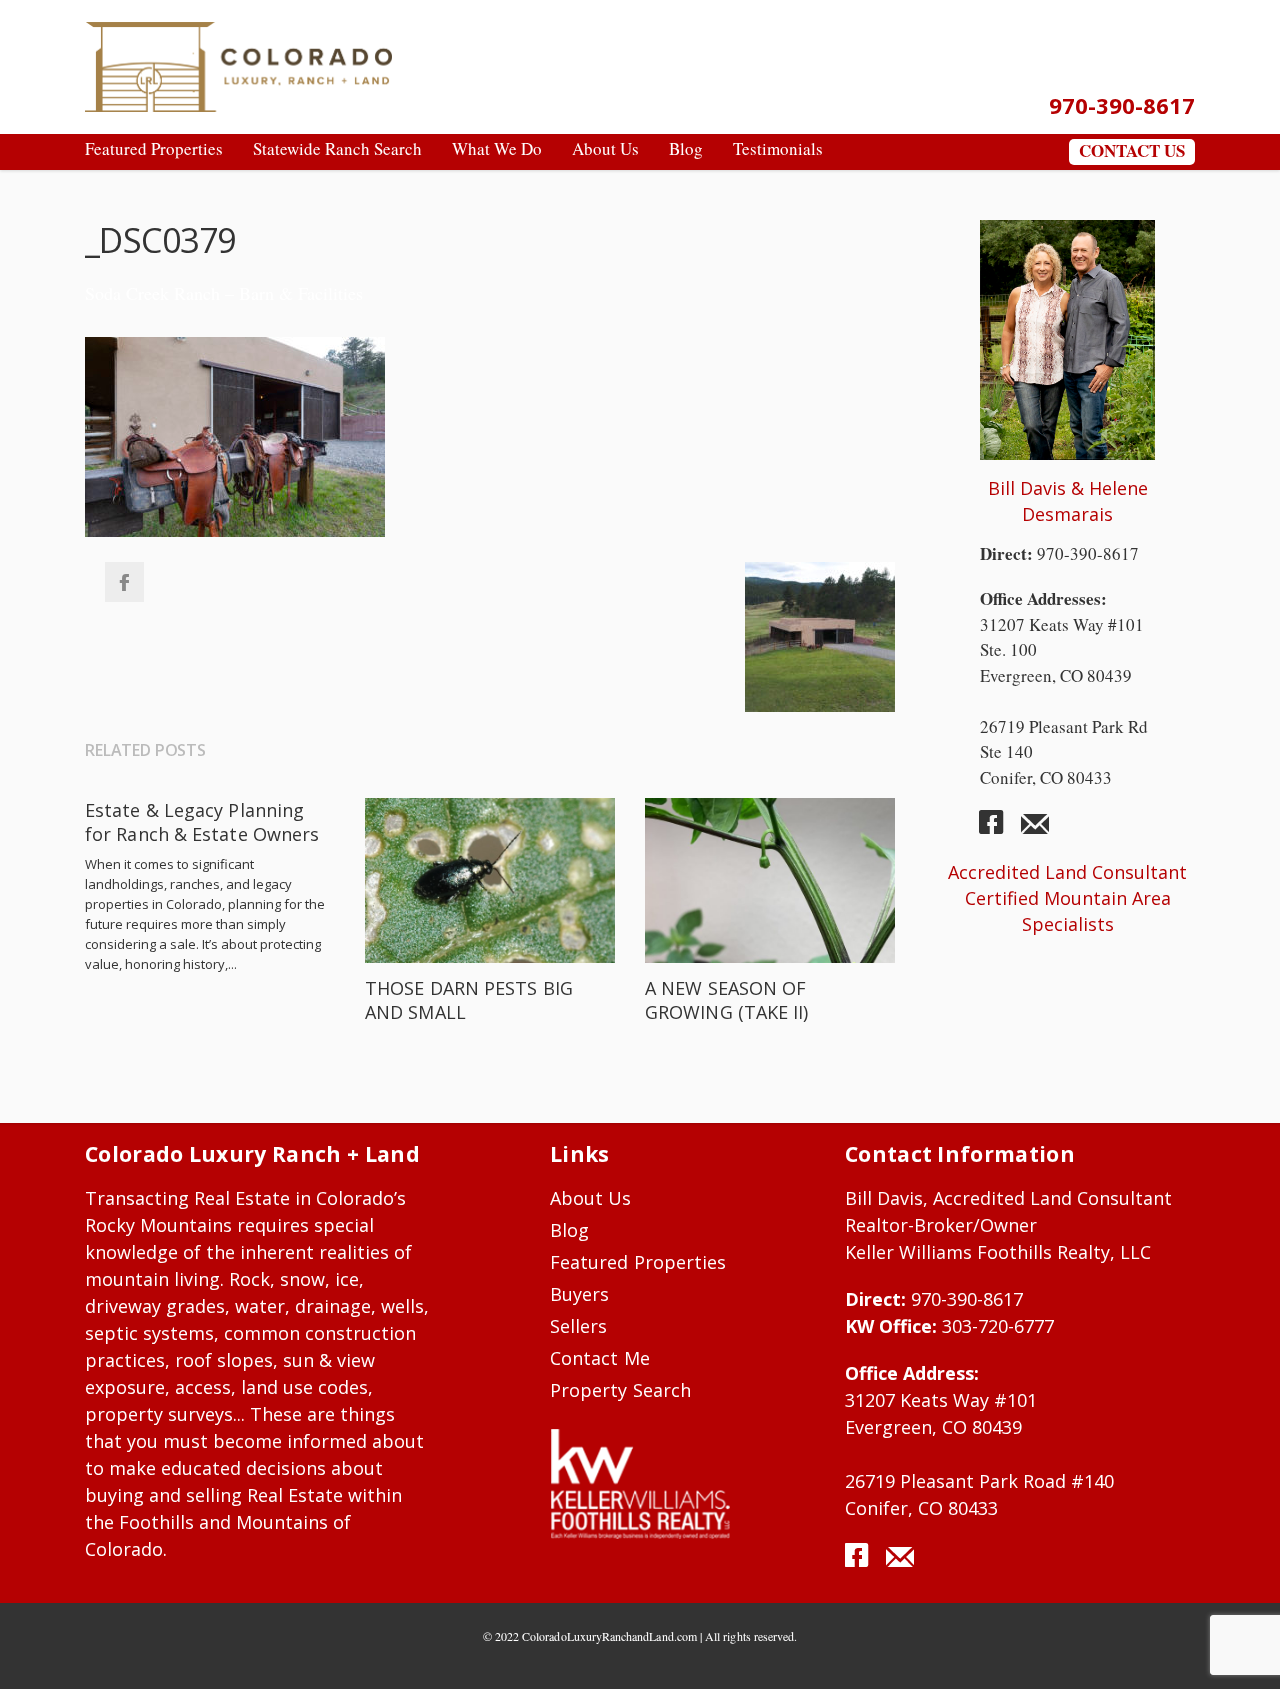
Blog (569, 1230)
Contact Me (600, 1358)
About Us (591, 1198)
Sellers (578, 1326)
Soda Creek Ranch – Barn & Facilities (224, 293)
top (1240, 1649)
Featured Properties (638, 1262)
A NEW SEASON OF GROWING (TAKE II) (727, 1000)
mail (1035, 830)
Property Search (620, 1390)
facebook (999, 830)
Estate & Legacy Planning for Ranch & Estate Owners (202, 822)
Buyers (579, 1294)
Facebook (124, 582)
